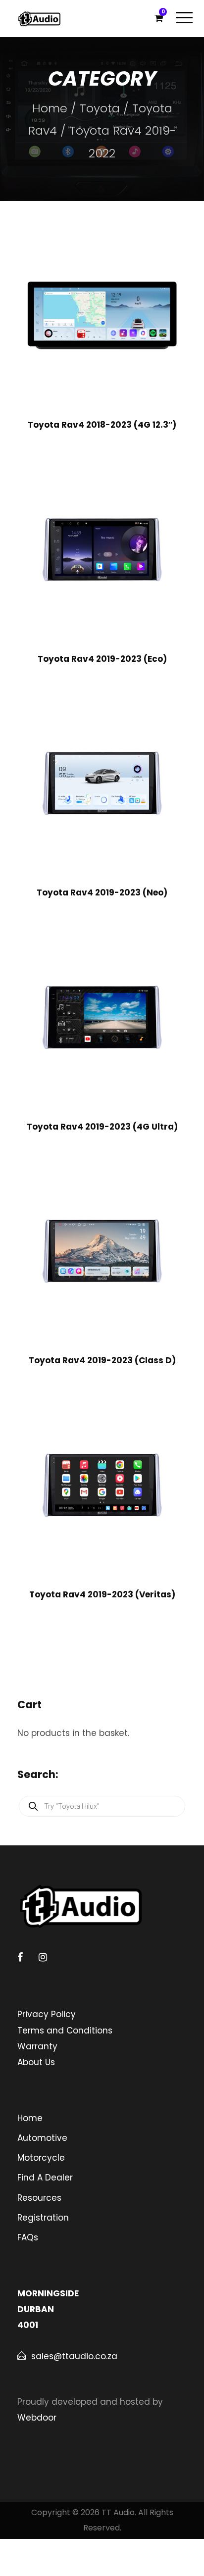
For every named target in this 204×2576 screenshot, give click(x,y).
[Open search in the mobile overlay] (102, 1806)
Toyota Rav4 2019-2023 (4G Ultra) (102, 1127)
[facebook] (20, 1957)
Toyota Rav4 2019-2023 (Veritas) (102, 1594)
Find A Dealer (45, 2178)
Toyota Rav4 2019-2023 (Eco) (102, 659)
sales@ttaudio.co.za (74, 2356)
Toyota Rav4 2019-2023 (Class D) (102, 1360)
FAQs (28, 2237)
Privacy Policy (47, 2014)
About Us (36, 2062)
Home (50, 108)
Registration (43, 2218)
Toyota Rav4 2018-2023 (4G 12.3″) (102, 425)
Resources (39, 2198)
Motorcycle (41, 2158)
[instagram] (43, 1957)
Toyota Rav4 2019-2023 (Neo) (102, 892)
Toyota (100, 108)
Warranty (37, 2046)
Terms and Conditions (65, 2031)
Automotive (42, 2138)
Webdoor (37, 2418)
